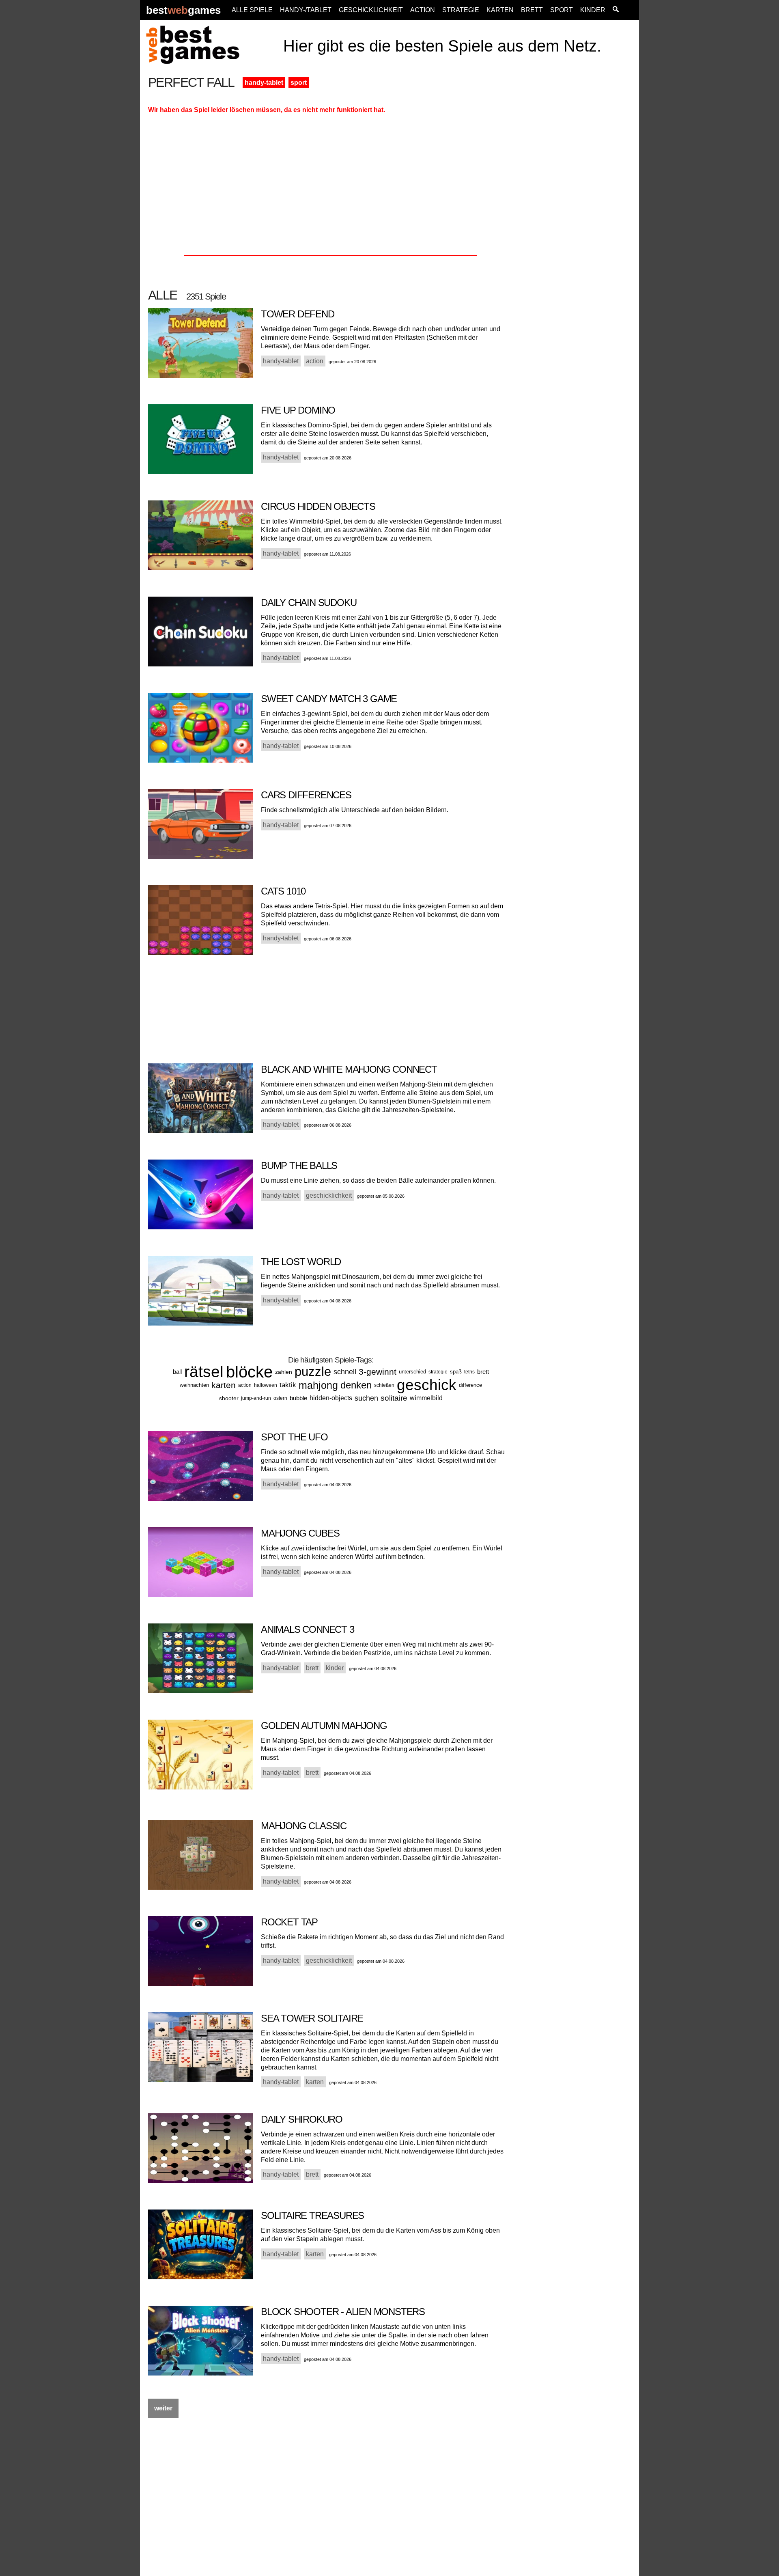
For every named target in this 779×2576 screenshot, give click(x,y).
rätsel (204, 1372)
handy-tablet (264, 83)
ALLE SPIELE (252, 10)
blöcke (249, 1372)
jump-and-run (256, 1398)
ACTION (423, 10)
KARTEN (500, 10)
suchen (366, 1398)
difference (470, 1385)
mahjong (318, 1385)
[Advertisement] (577, 198)
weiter (163, 2408)
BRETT (532, 10)
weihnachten (194, 1385)
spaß (456, 1372)
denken (356, 1385)
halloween (266, 1385)
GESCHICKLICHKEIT (371, 10)
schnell (345, 1372)
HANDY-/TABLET (306, 10)
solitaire (394, 1398)
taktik (288, 1385)
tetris (469, 1372)
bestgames (183, 10)
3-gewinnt (378, 1372)
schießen (384, 1385)
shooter (229, 1398)
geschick (427, 1385)
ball (177, 1372)
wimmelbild (426, 1398)
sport (299, 83)
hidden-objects (331, 1398)
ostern (280, 1398)
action (245, 1385)
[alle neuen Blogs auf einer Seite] (616, 10)
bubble (298, 1398)
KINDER (593, 10)
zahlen (284, 1372)
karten (224, 1385)
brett (483, 1372)
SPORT (562, 10)
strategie (438, 1372)
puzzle (313, 1372)
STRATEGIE (461, 10)
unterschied (412, 1372)
